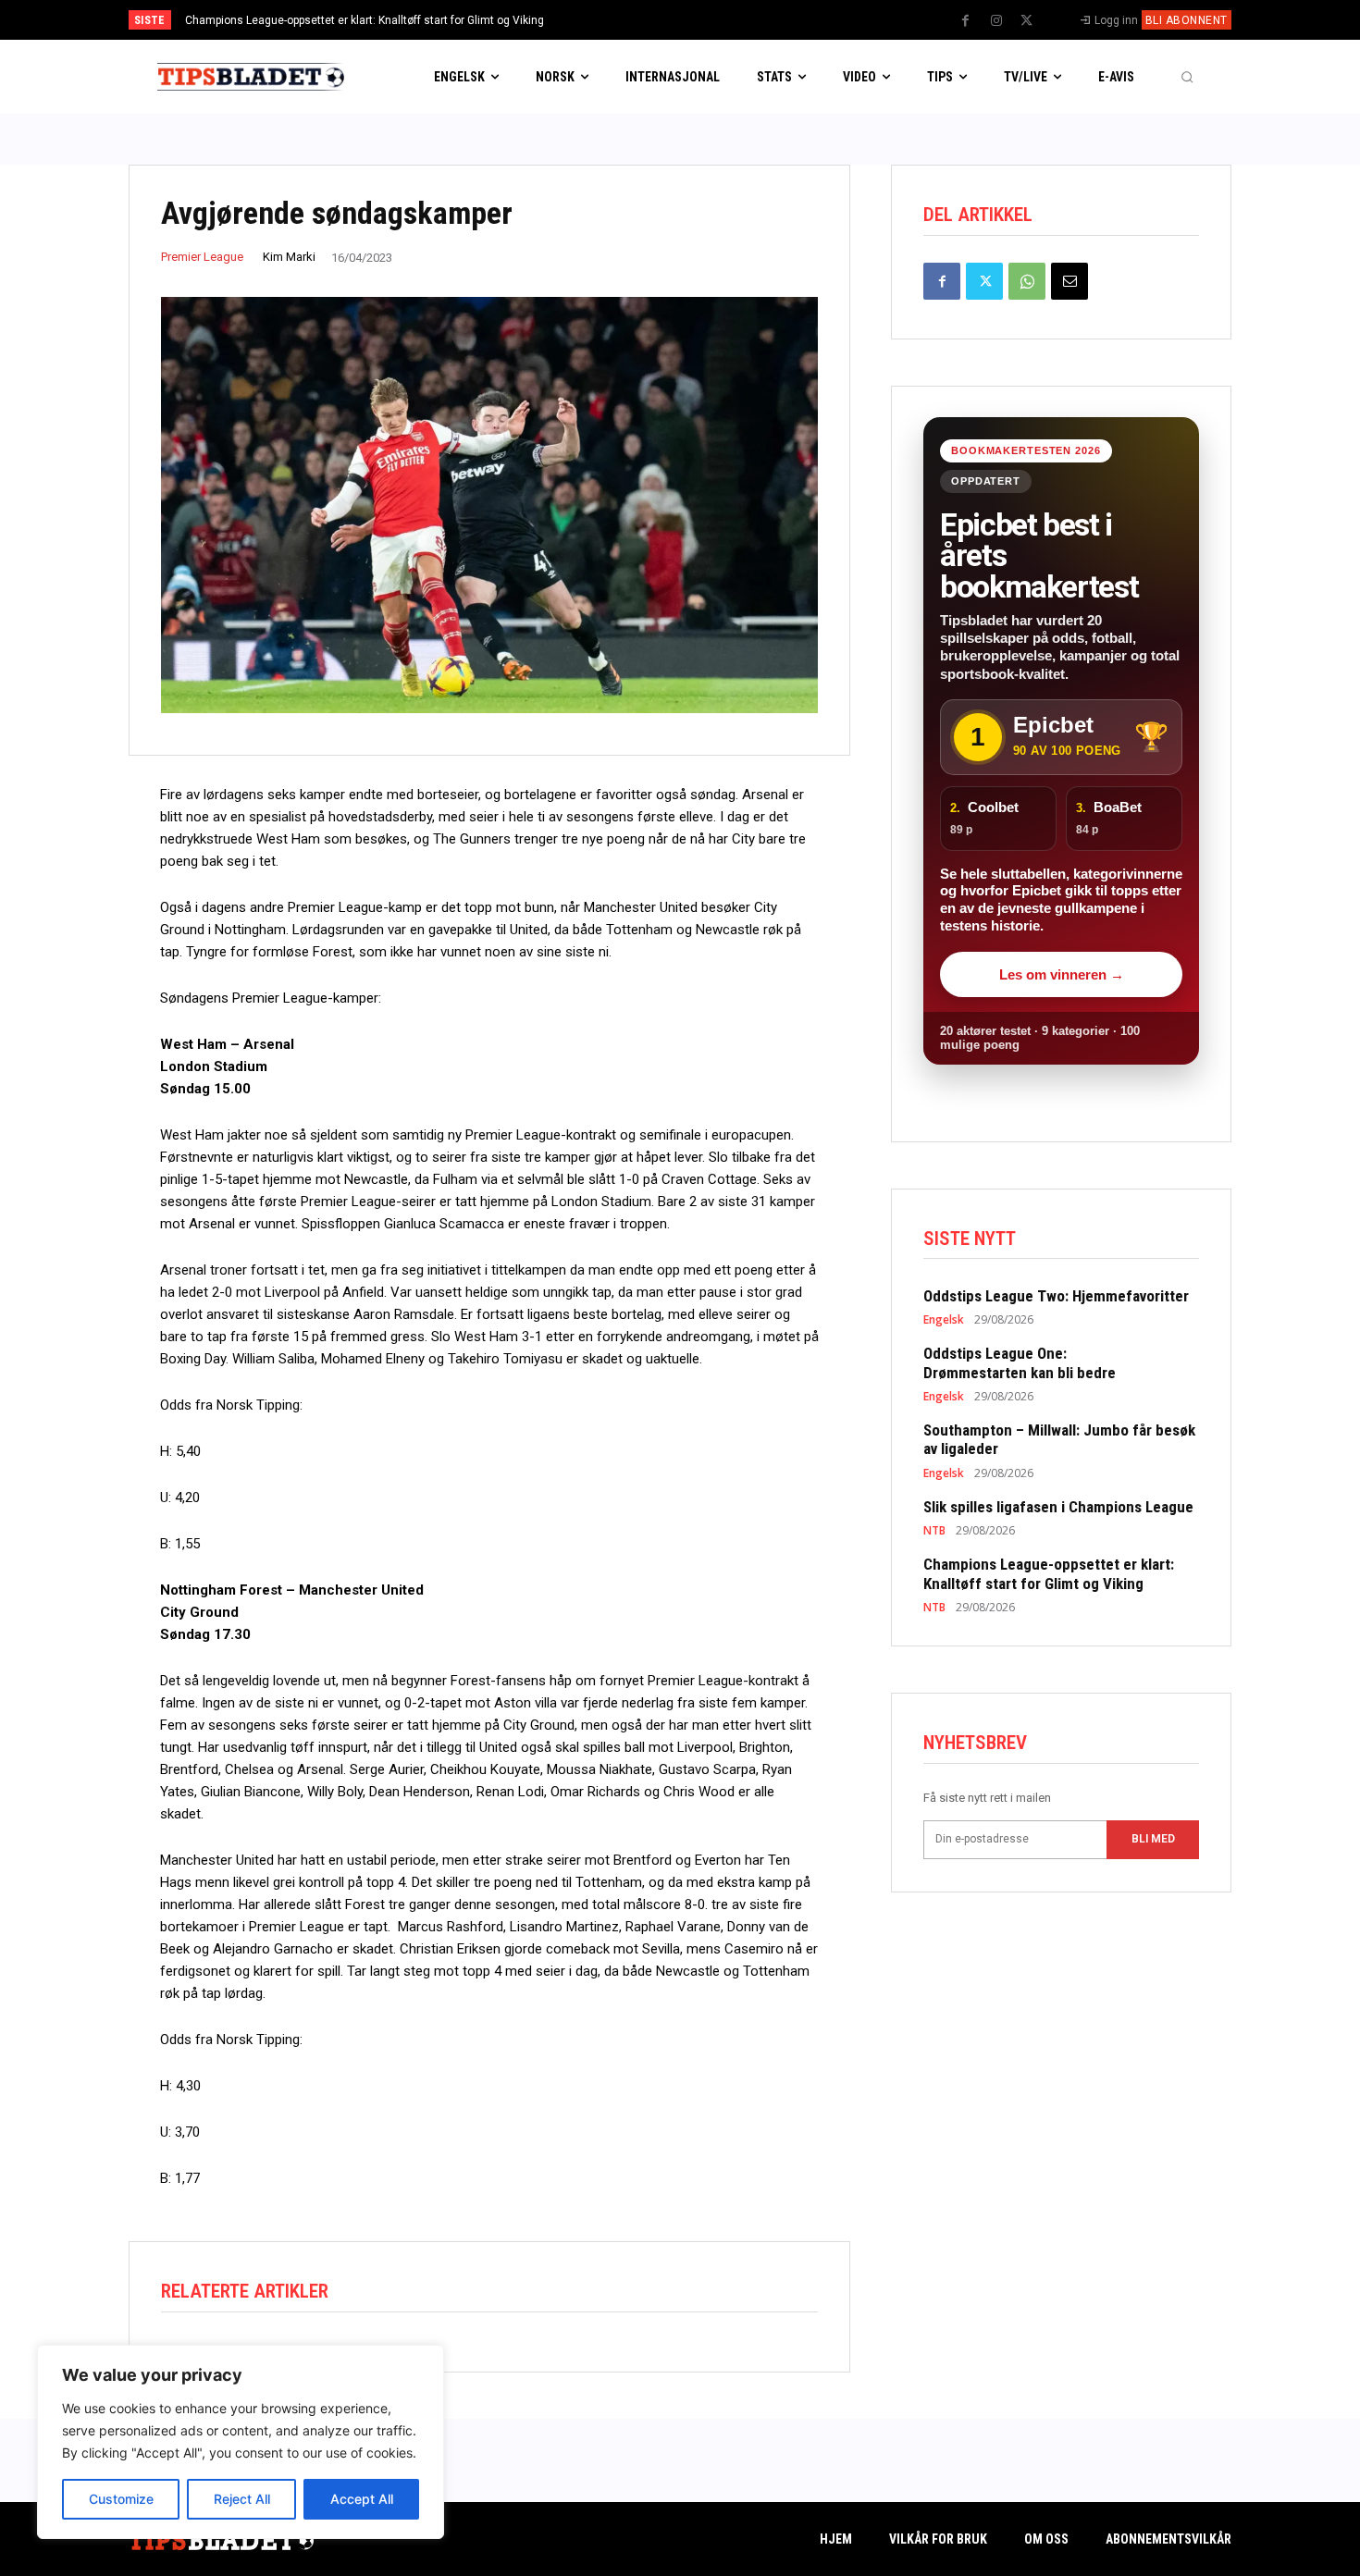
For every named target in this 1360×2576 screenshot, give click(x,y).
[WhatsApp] (1027, 281)
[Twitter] (1027, 21)
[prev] (712, 20)
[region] (241, 2442)
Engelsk (944, 1320)
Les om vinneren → (1062, 974)
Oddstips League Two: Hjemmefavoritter (1056, 1296)
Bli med (1153, 1839)
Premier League (202, 257)
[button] (1187, 77)
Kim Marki (289, 257)
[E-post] (1069, 281)
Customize (121, 2499)
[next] (742, 20)
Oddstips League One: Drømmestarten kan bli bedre (1023, 1362)
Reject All (242, 2499)
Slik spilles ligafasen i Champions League (1058, 1507)
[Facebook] (966, 21)
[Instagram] (996, 21)
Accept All (362, 2499)
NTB (934, 1531)
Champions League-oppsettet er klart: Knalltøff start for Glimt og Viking (365, 20)
